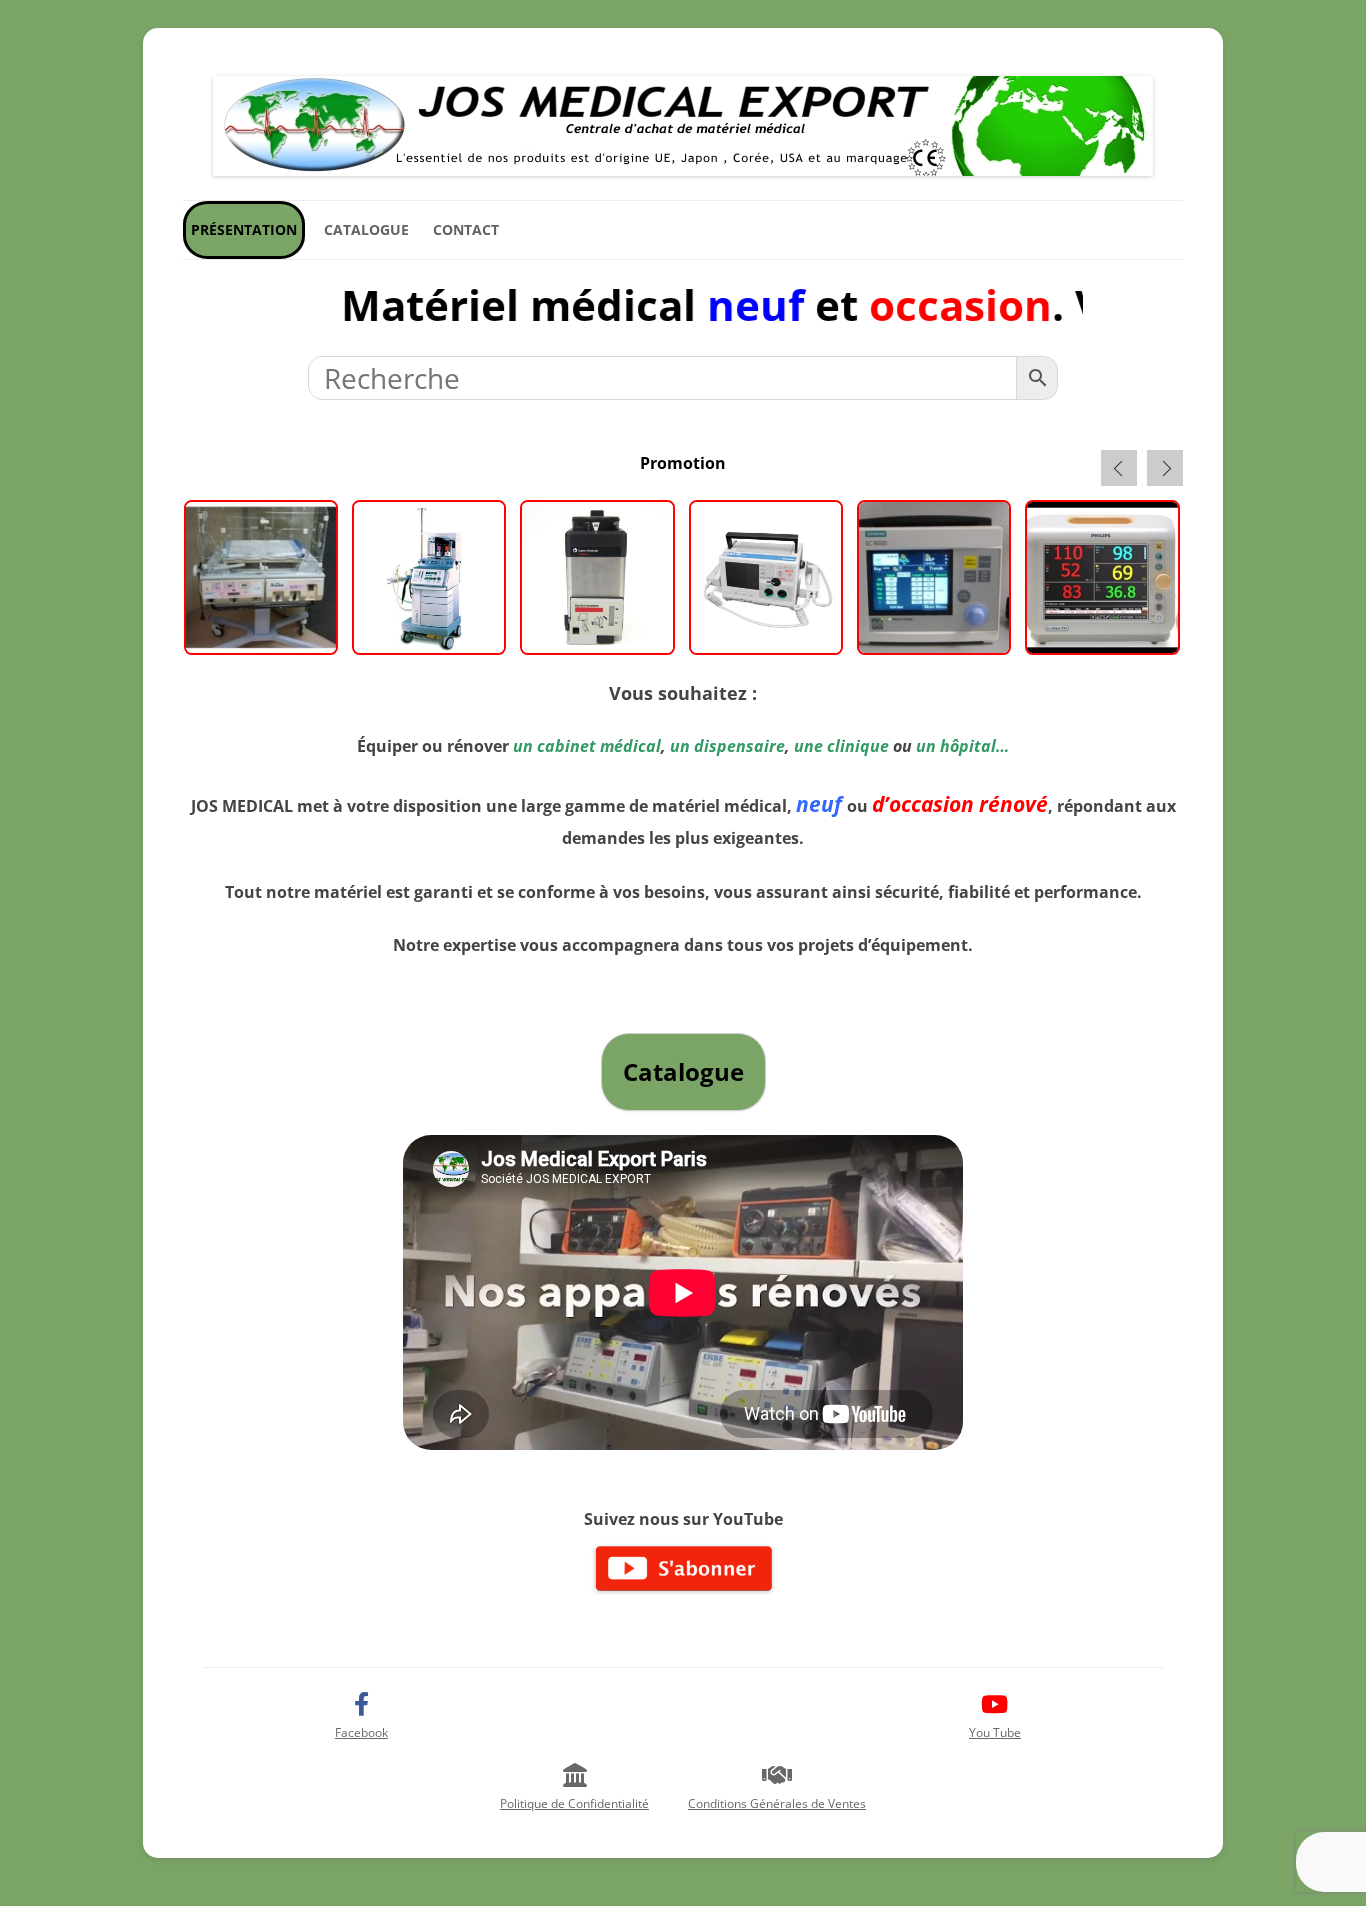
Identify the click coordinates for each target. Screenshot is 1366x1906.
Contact (466, 229)
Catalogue (366, 229)
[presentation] (1119, 468)
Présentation (244, 229)
